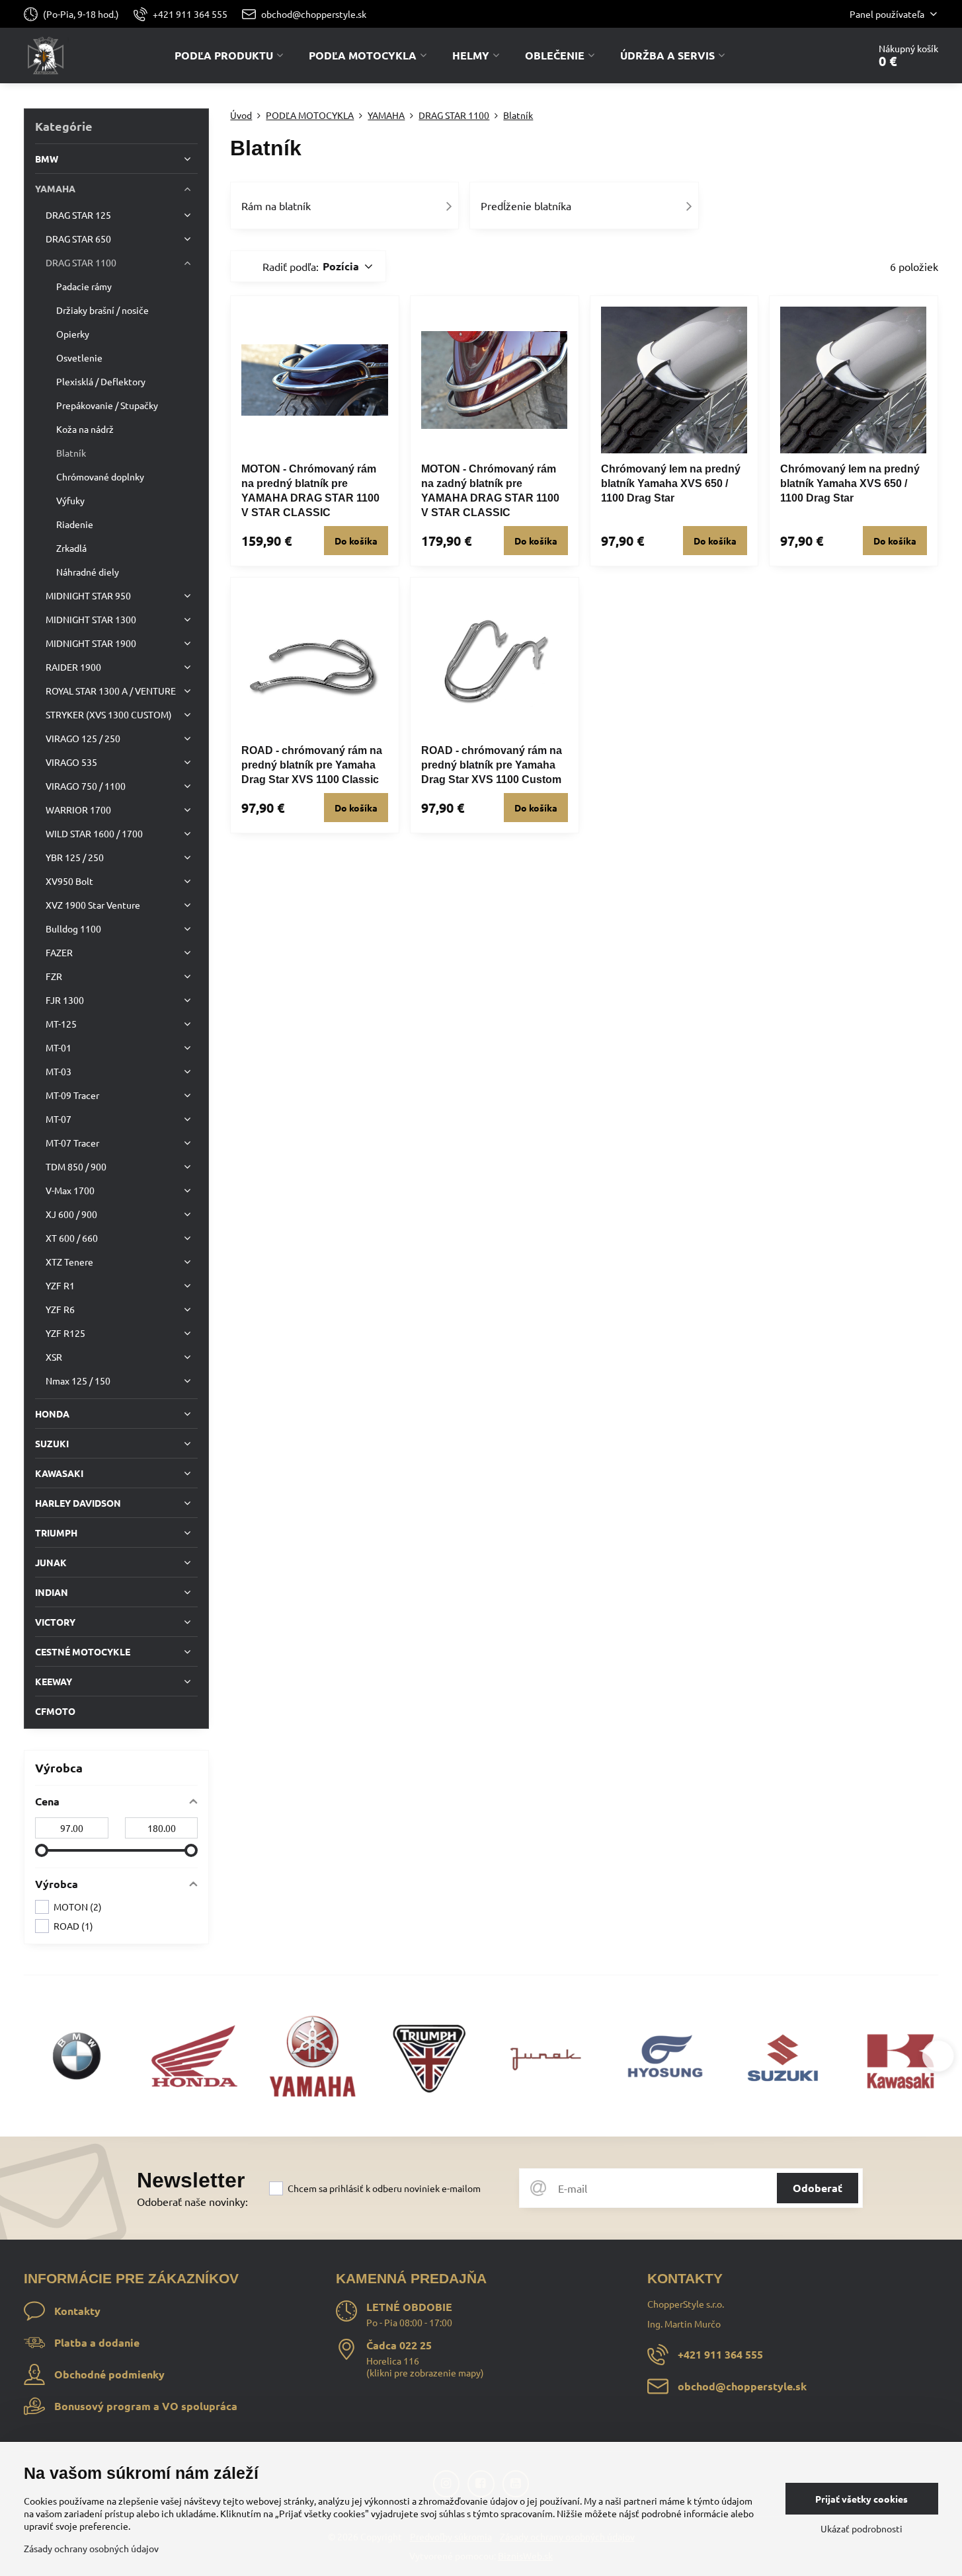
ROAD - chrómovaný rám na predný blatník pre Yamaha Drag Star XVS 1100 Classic (312, 765)
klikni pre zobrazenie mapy (425, 2372)
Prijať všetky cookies (862, 2499)
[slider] (42, 1850)
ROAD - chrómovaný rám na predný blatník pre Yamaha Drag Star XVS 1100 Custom (492, 765)
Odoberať (818, 2188)
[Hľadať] (822, 56)
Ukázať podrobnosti (862, 2528)
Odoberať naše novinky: (192, 2201)
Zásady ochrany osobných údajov (91, 2548)
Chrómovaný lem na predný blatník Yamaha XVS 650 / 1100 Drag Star (671, 483)
